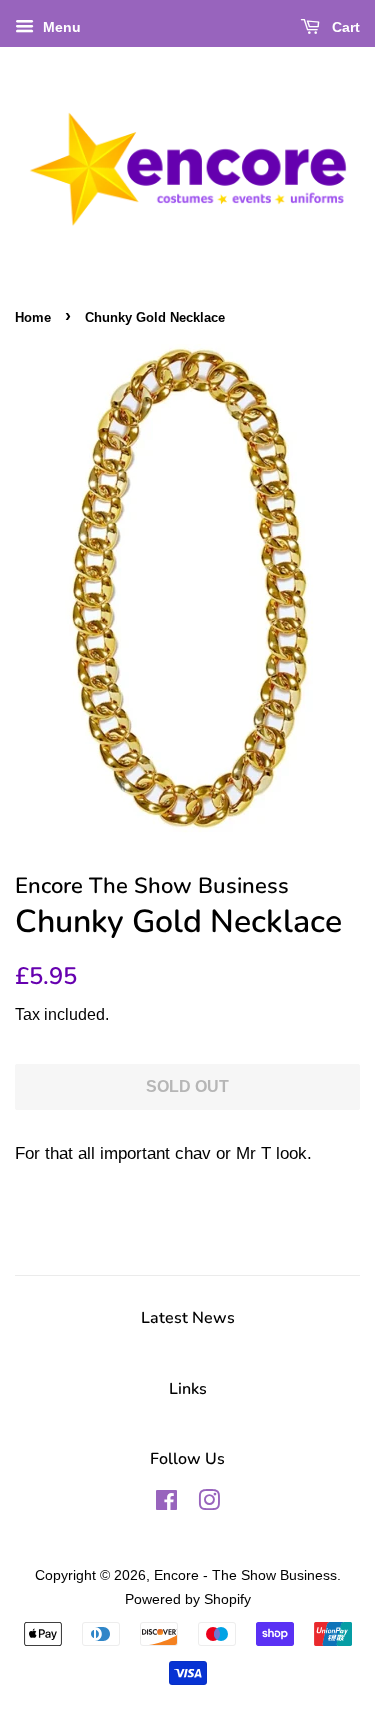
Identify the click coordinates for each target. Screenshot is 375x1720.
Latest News (188, 1318)
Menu (60, 27)
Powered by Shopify (188, 1599)
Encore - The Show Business (245, 1575)
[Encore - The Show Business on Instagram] (209, 1504)
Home (33, 317)
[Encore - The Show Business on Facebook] (166, 1504)
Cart (344, 27)
